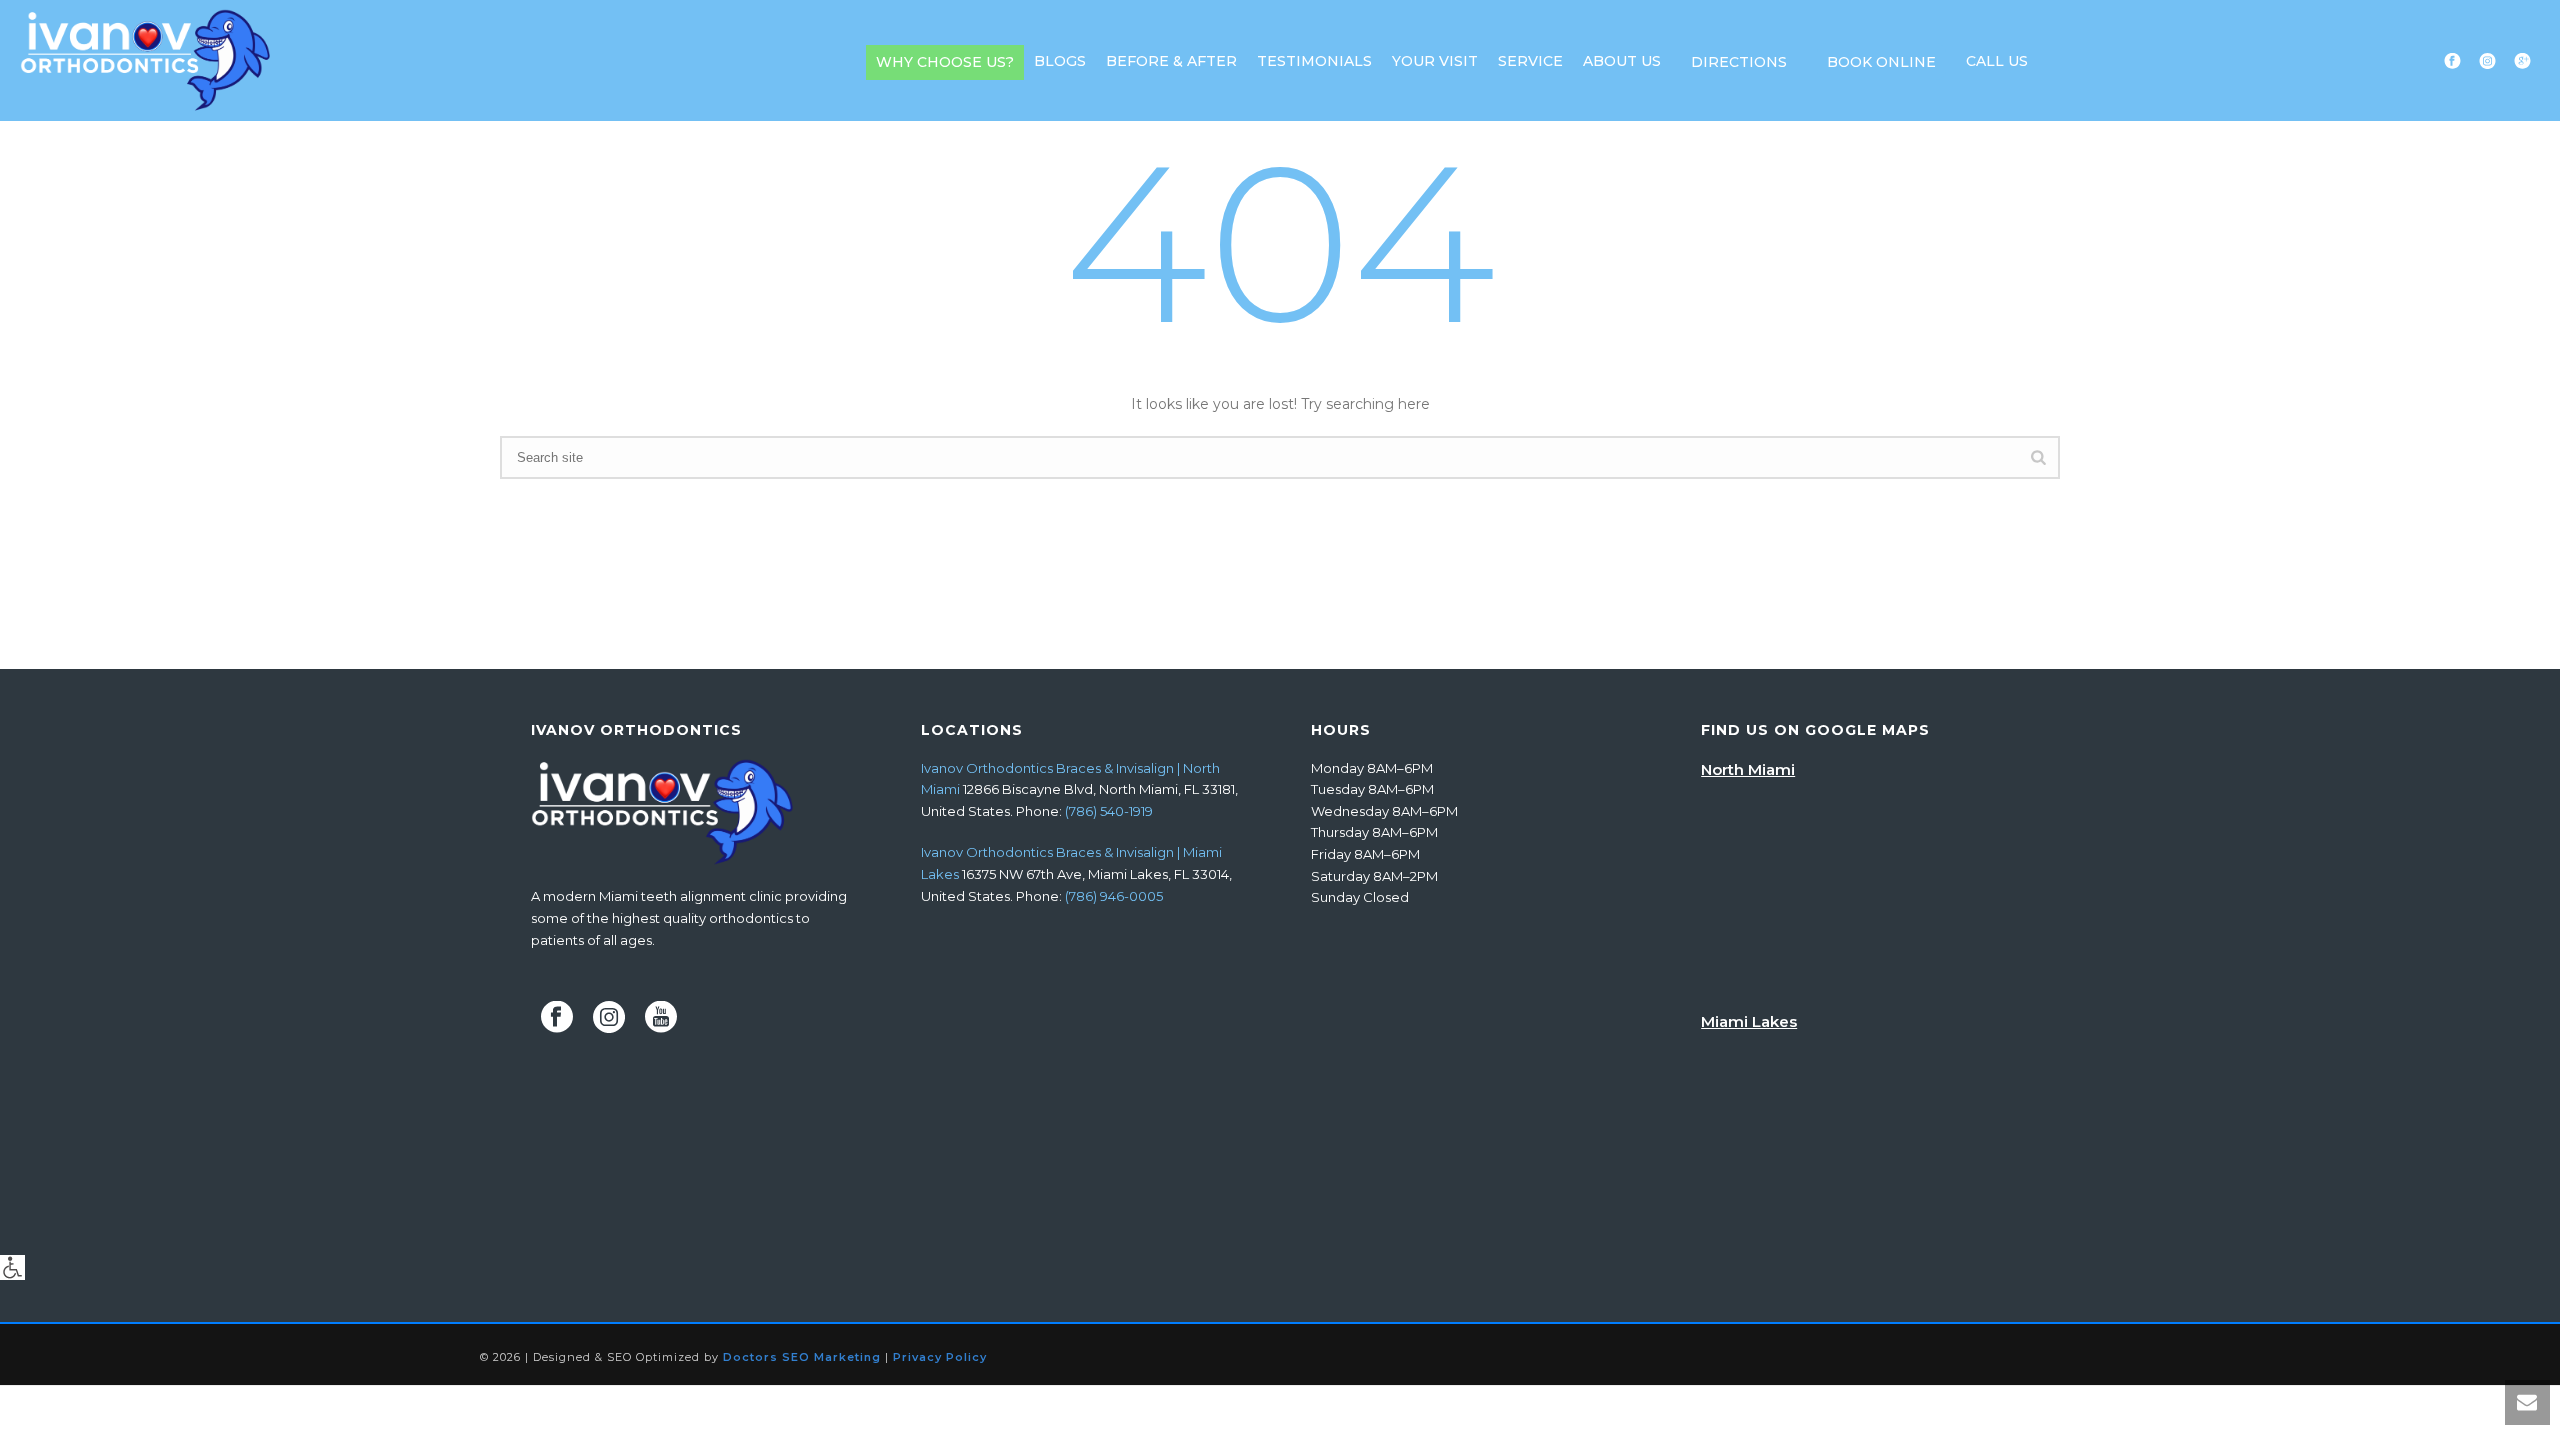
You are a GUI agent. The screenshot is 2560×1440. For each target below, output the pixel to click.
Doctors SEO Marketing (802, 1357)
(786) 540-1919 (1109, 811)
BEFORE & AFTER (1171, 61)
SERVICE (1530, 61)
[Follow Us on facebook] (557, 1018)
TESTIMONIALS (1314, 61)
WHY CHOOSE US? (945, 62)
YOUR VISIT (1435, 61)
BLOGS (1060, 61)
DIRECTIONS (1739, 62)
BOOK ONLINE (1881, 62)
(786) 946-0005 (1114, 896)
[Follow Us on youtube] (661, 1018)
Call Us (1997, 61)
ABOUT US (1622, 61)
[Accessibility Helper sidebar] (12, 1267)
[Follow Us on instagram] (609, 1018)
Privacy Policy (940, 1357)
